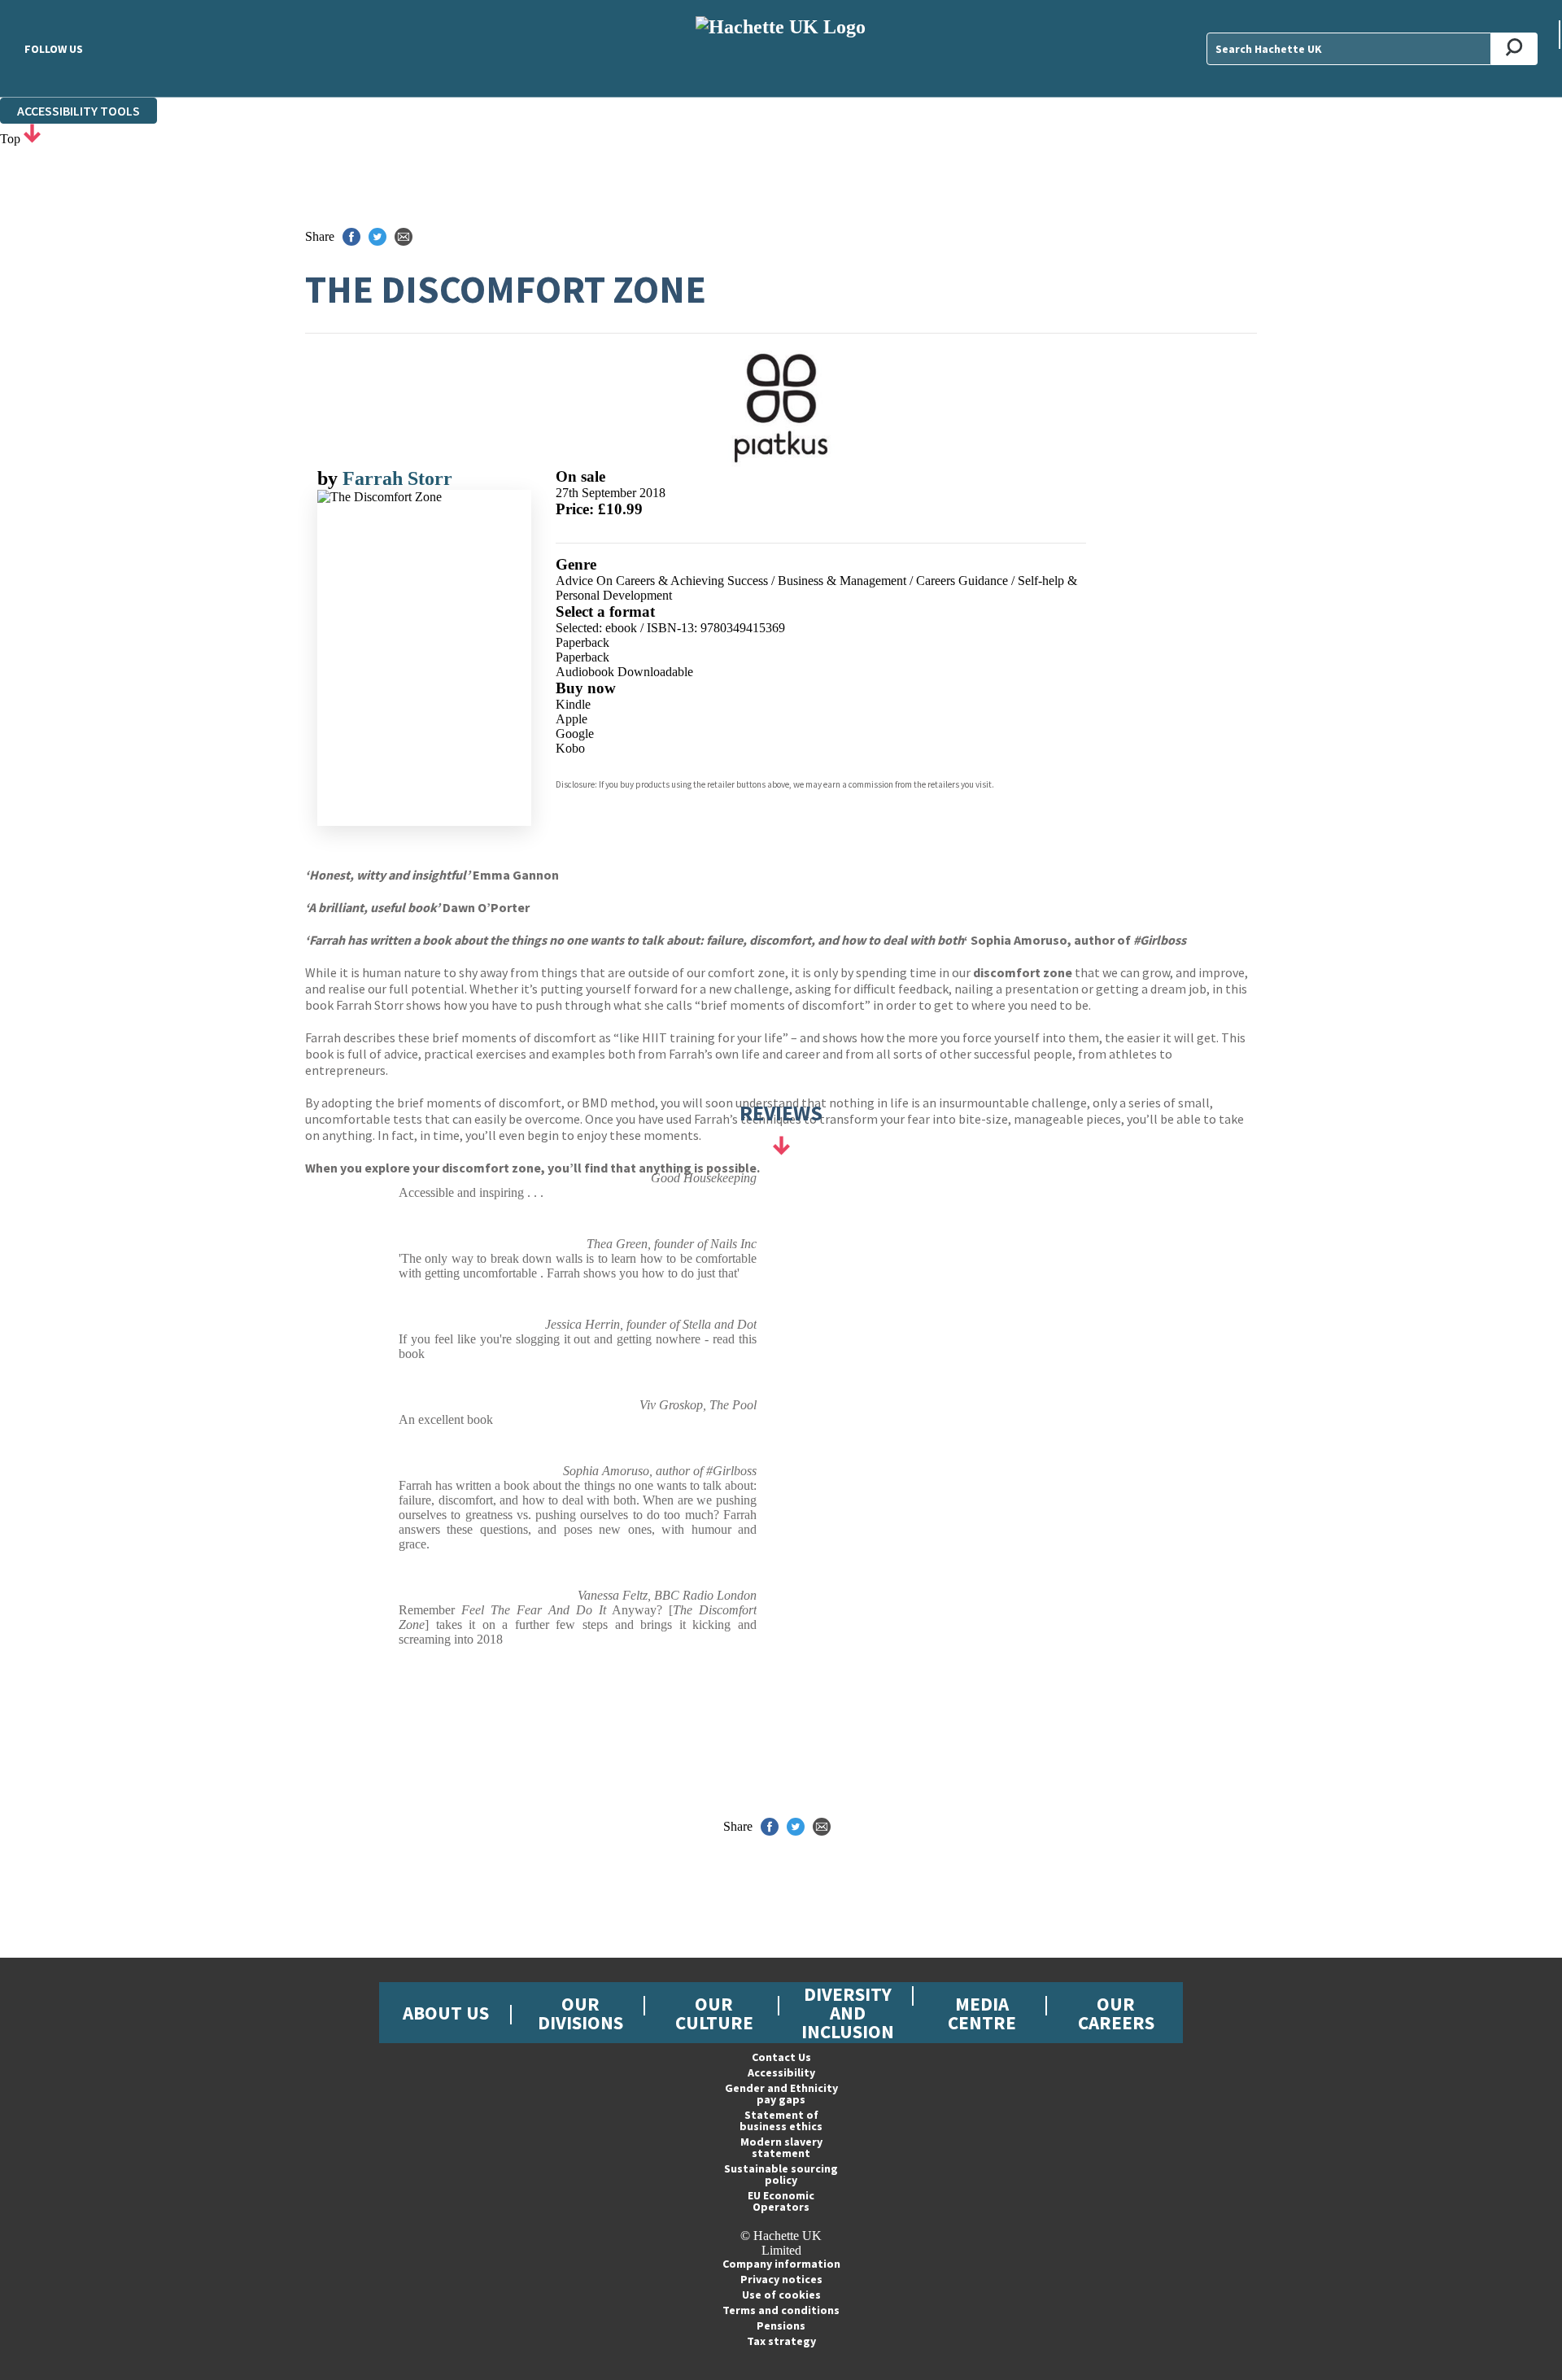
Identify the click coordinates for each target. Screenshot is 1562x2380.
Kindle (573, 704)
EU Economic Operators (781, 2201)
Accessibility (781, 2072)
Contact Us (781, 2057)
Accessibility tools (79, 111)
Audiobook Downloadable (624, 672)
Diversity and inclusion (848, 2013)
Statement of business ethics (781, 2120)
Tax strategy (781, 2341)
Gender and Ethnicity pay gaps (781, 2094)
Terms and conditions (781, 2310)
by (330, 478)
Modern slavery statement (781, 2147)
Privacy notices (781, 2279)
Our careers (1116, 2013)
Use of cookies (781, 2295)
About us (446, 2013)
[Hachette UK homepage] (781, 48)
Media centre (982, 2013)
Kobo (570, 748)
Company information (781, 2264)
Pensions (781, 2325)
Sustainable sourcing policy (781, 2174)
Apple (572, 719)
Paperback (582, 642)
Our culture (714, 2013)
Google (575, 734)
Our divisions (580, 2013)
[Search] (1514, 49)
